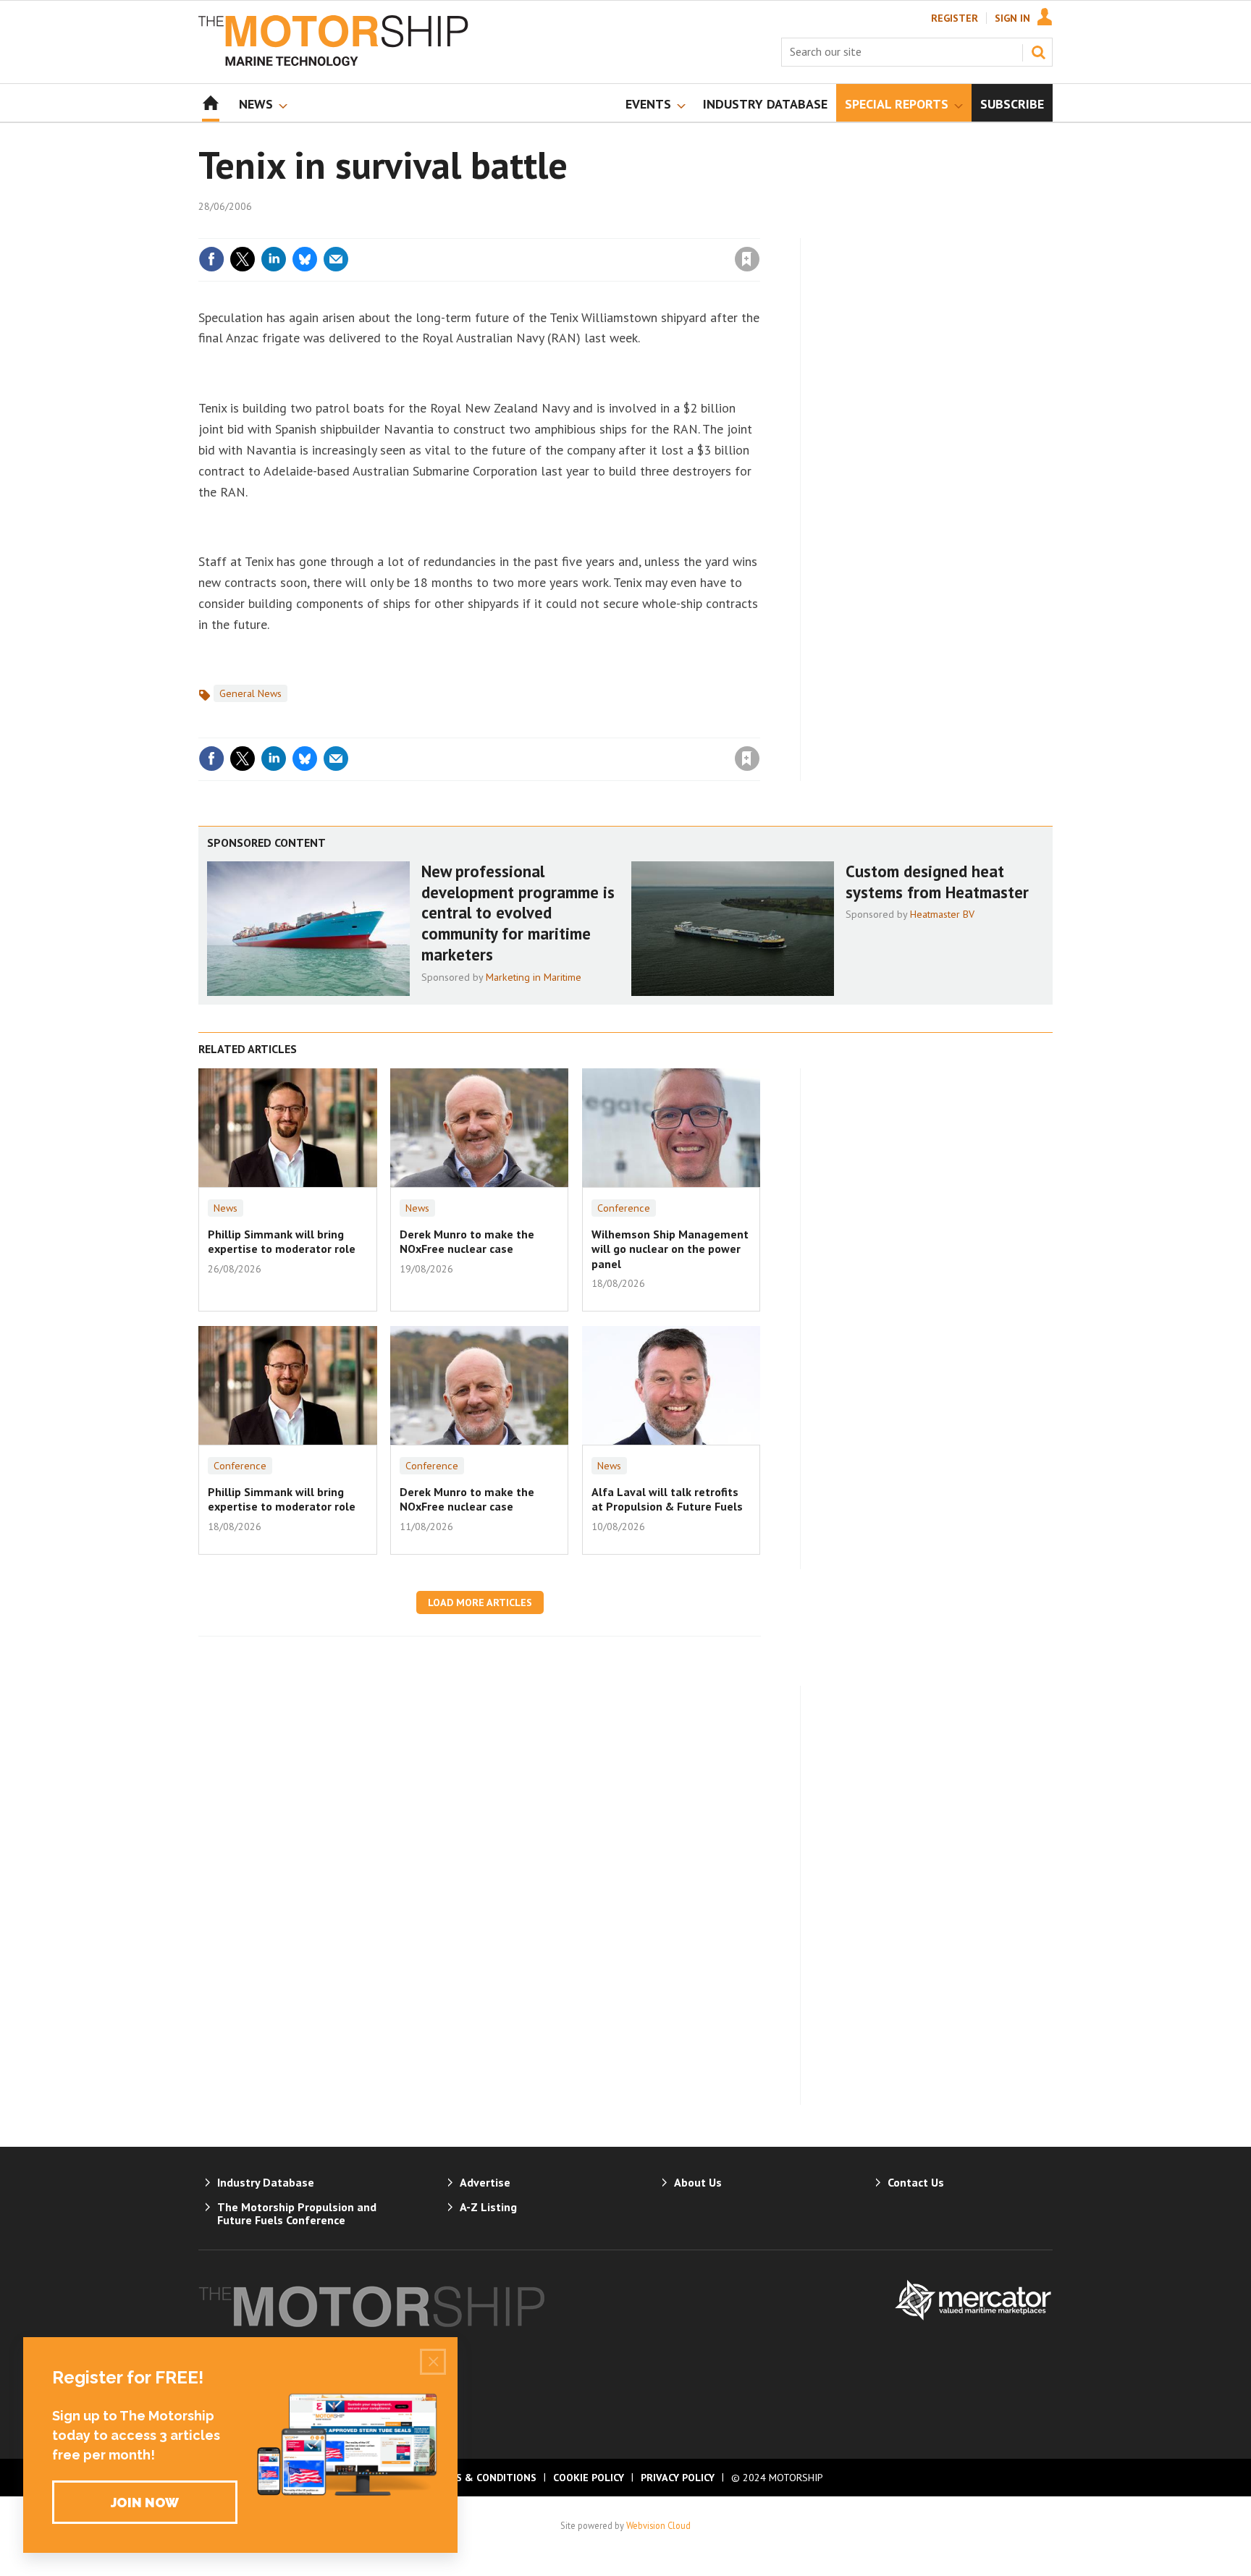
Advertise (485, 2182)
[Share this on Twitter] (243, 259)
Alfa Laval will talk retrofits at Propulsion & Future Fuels (667, 1499)
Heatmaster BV (942, 914)
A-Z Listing (488, 2207)
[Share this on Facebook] (211, 259)
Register (955, 18)
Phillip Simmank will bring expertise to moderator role (282, 1241)
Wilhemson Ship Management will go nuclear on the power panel (670, 1249)
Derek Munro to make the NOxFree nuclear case (467, 1241)
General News (250, 693)
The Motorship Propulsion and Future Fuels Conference (297, 2213)
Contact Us (916, 2182)
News (226, 1208)
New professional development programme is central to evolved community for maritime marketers (518, 913)
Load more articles (480, 1602)
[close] (759, 229)
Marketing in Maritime (534, 977)
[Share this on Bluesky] (305, 259)
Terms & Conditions (482, 2478)
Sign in (577, 229)
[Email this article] (336, 259)
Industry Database (266, 2182)
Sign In (1012, 18)
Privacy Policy (678, 2478)
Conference (624, 1208)
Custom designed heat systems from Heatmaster (937, 882)
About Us (698, 2182)
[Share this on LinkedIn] (274, 259)
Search (1038, 52)
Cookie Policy (589, 2478)
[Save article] (747, 259)
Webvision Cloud (658, 2525)
